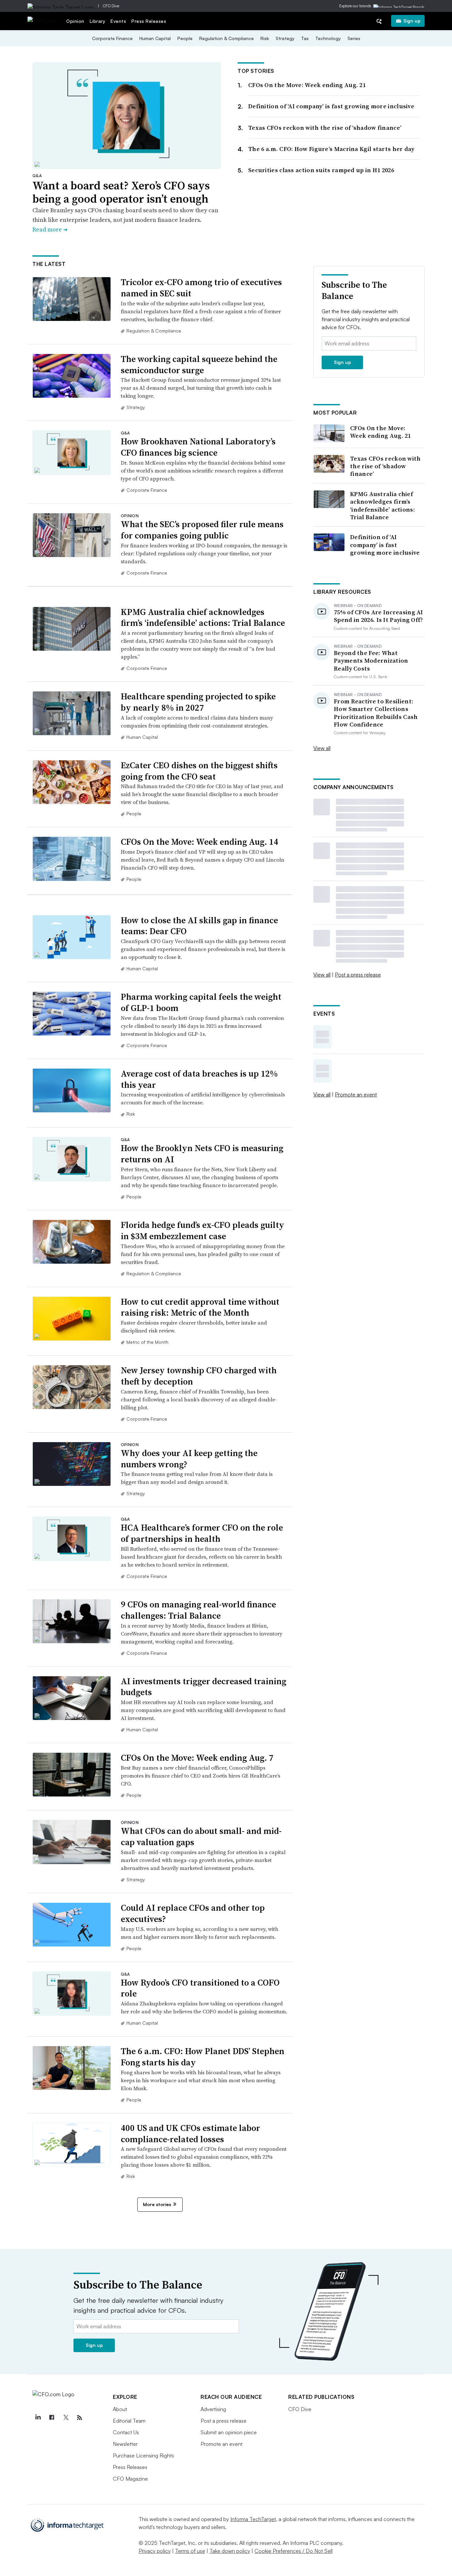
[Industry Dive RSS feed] (79, 2418)
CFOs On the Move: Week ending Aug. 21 (307, 85)
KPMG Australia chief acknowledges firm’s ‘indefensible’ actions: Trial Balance (203, 618)
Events (118, 21)
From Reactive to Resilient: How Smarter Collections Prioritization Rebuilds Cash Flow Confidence (376, 713)
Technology (328, 38)
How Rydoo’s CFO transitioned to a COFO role (200, 1988)
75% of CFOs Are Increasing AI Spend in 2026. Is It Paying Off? (379, 616)
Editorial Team (129, 2421)
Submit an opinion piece (229, 2432)
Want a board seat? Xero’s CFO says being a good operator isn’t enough (121, 192)
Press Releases (149, 21)
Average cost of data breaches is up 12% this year (199, 1079)
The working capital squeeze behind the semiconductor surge (199, 365)
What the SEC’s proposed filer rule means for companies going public (202, 530)
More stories (157, 2204)
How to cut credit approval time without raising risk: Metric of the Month (200, 1307)
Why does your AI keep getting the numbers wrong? (189, 1459)
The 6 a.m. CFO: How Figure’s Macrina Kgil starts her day (331, 149)
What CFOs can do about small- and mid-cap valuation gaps (201, 1837)
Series (354, 38)
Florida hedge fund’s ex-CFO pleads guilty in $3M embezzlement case (203, 1231)
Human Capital (155, 38)
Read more (50, 229)
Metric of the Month (147, 1342)
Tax (305, 38)
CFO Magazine (130, 2479)
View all (322, 748)
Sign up (412, 21)
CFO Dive (111, 6)
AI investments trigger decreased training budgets (203, 1687)
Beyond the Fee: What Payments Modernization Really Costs (371, 661)
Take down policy (230, 2551)
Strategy (285, 38)
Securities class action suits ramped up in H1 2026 (321, 170)
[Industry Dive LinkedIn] (38, 2418)
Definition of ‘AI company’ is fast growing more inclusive (331, 106)
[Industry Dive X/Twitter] (66, 2418)
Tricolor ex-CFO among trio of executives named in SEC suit (201, 288)
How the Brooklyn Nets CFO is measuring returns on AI (202, 1154)
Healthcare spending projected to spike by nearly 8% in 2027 (198, 702)
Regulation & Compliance (226, 38)
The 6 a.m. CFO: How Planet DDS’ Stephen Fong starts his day (203, 2057)
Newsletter (125, 2444)
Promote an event (356, 1094)
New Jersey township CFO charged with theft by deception (199, 1376)
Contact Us (126, 2432)
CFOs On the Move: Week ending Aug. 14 (200, 842)
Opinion (75, 21)
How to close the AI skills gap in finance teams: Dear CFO (199, 926)
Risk (265, 38)
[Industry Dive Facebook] (52, 2418)
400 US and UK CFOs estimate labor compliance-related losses (190, 2134)
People (185, 38)
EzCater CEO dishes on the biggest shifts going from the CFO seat (199, 771)
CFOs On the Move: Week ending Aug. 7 (197, 1758)
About (120, 2409)
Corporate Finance (112, 38)
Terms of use (190, 2551)
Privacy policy (155, 2551)
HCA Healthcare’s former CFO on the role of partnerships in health (202, 1533)
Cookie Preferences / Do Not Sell (294, 2551)
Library (98, 21)
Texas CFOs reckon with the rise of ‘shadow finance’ (325, 128)
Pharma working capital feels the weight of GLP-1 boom (201, 1002)
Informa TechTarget (253, 2519)
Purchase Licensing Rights (143, 2455)
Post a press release (358, 975)
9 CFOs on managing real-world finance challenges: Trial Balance (198, 1610)
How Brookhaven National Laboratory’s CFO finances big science (198, 447)
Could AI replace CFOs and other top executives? (193, 1913)
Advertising (213, 2409)
